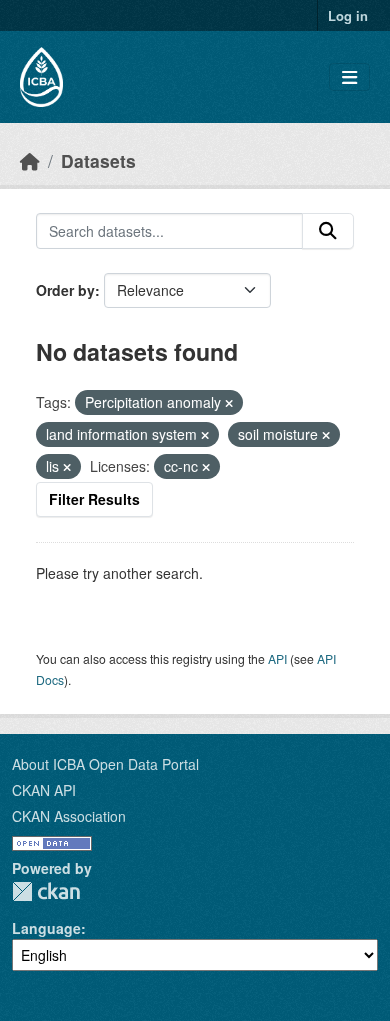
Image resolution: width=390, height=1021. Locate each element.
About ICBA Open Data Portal (105, 764)
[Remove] (229, 403)
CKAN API (44, 790)
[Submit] (328, 231)
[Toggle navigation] (349, 77)
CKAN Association (69, 816)
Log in (348, 15)
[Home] (30, 160)
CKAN (46, 891)
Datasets (98, 160)
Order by (65, 290)
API (277, 658)
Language (46, 928)
